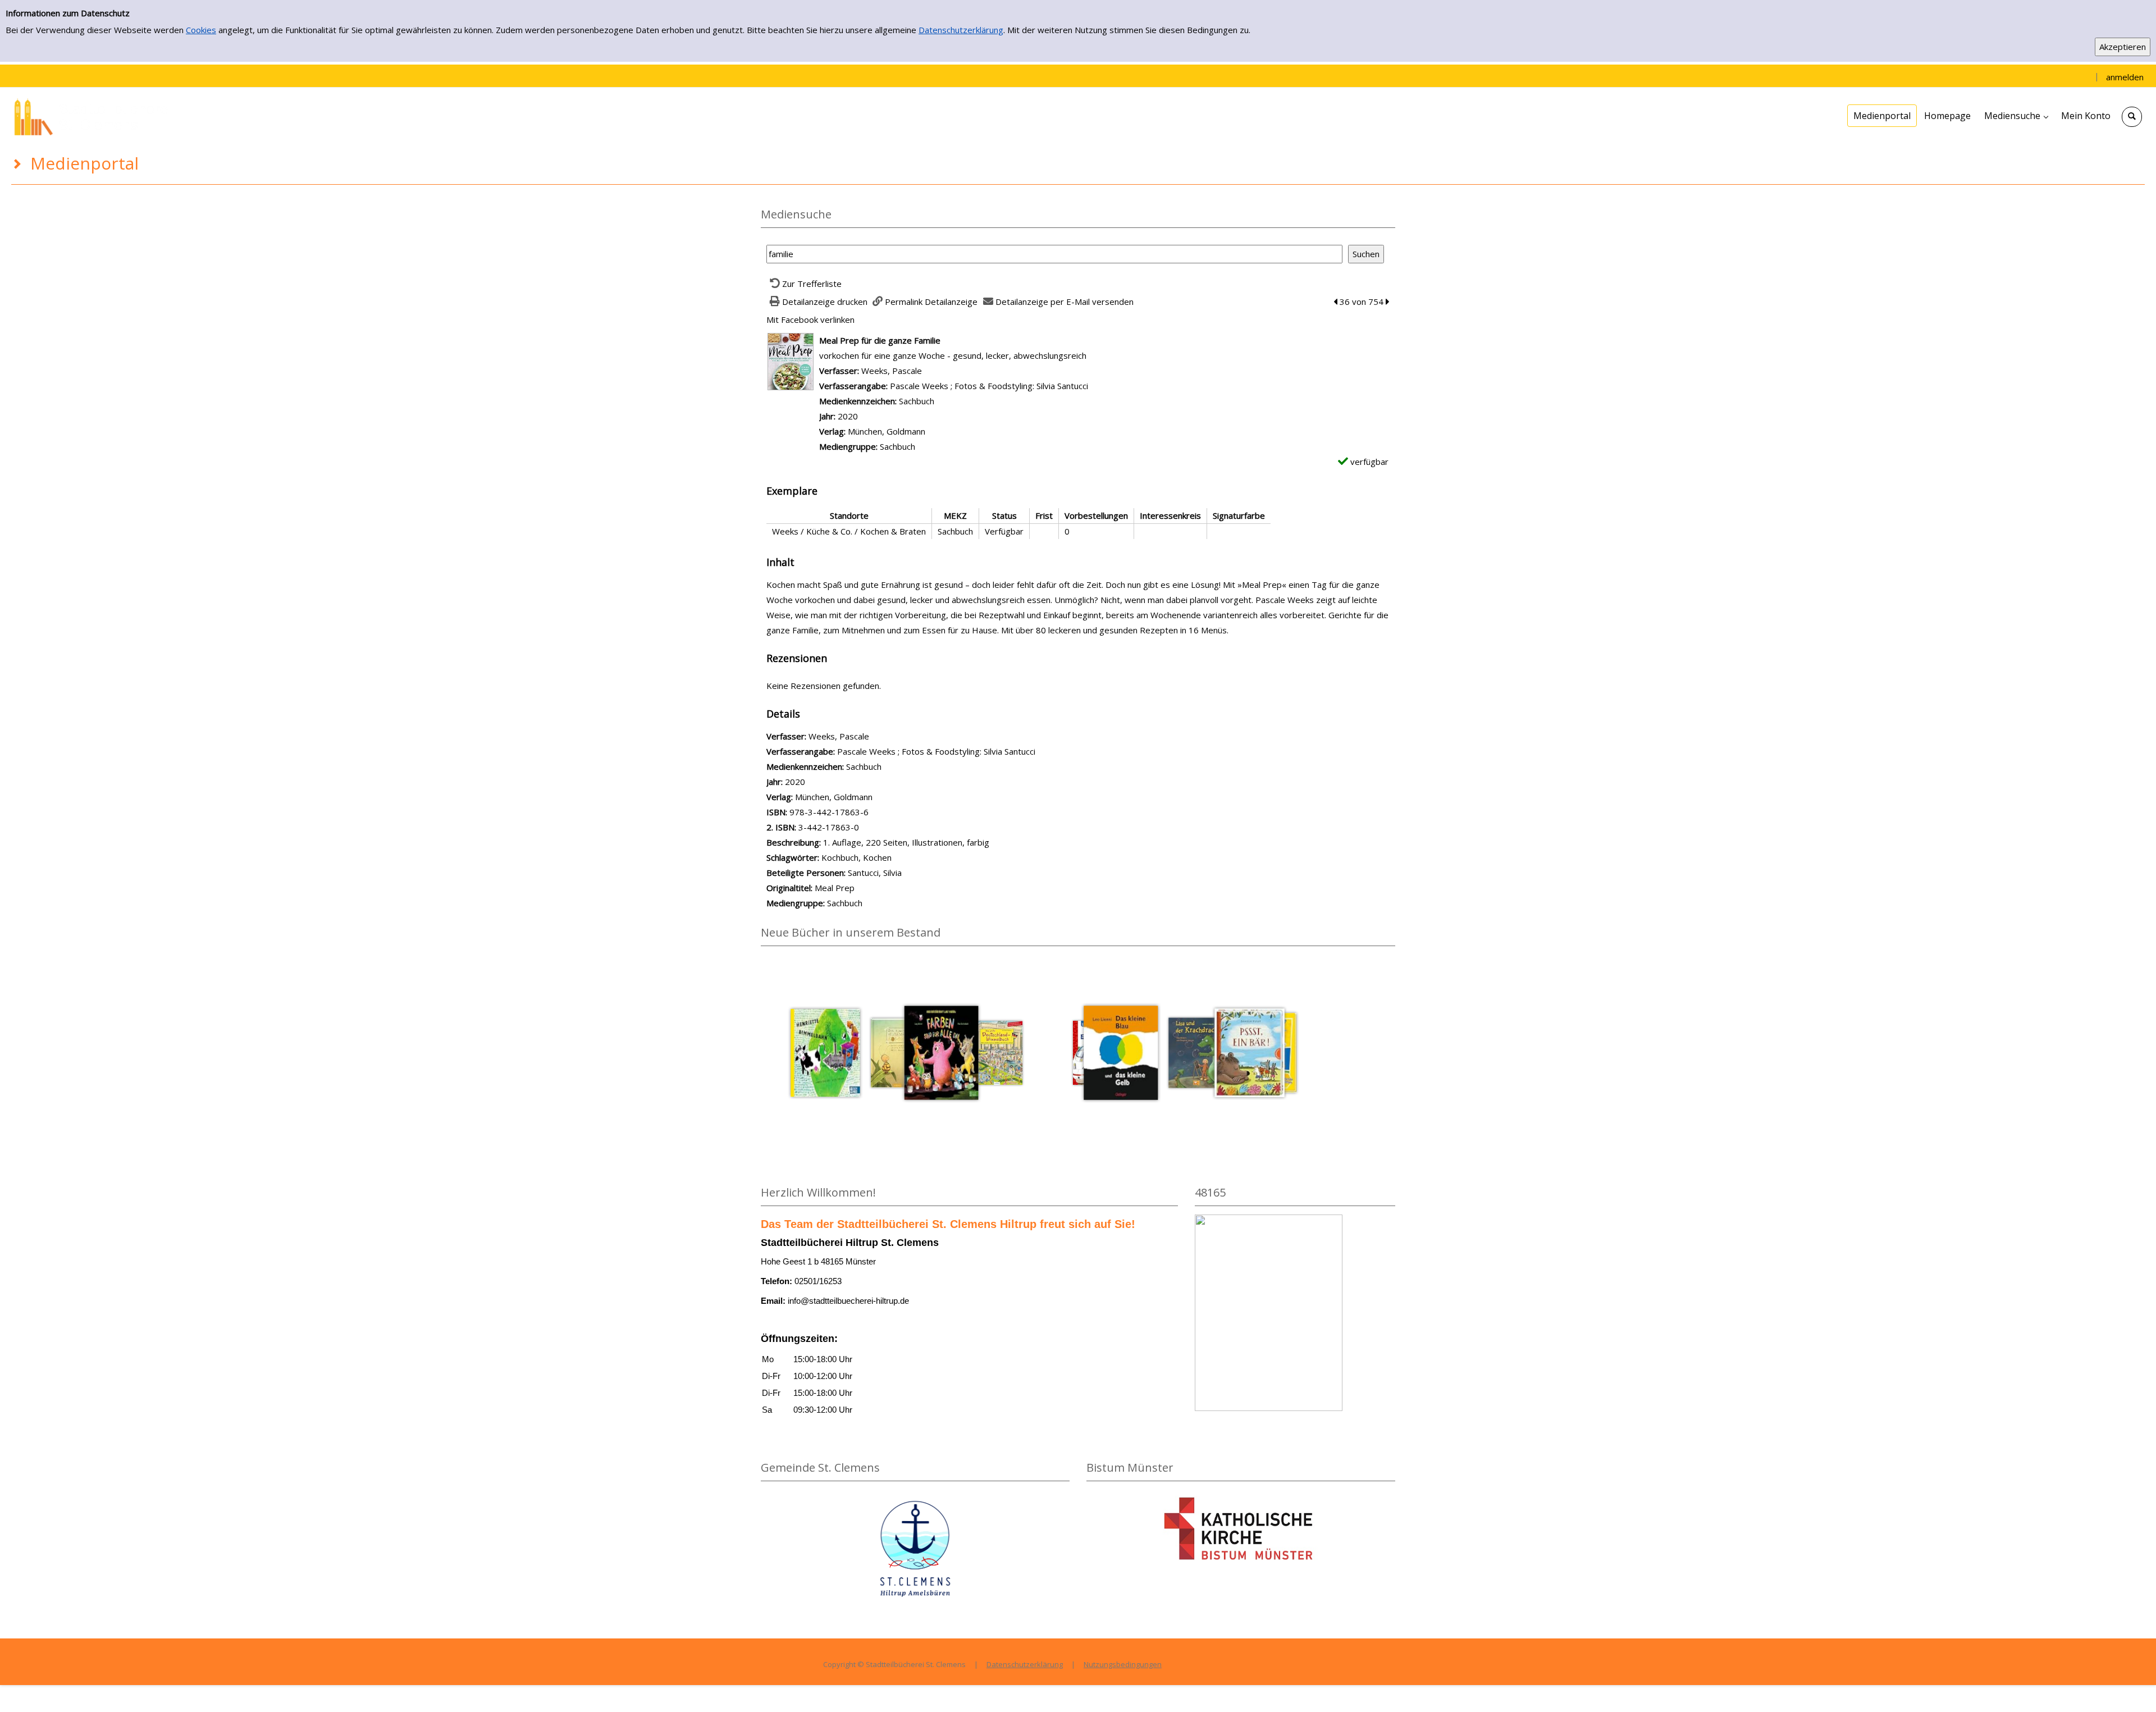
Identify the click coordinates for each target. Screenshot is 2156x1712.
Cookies (201, 30)
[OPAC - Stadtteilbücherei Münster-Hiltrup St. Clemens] (95, 116)
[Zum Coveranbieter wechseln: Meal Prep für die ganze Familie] (791, 360)
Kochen (877, 857)
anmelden (2125, 77)
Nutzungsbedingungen (1123, 1664)
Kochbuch (840, 857)
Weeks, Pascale (892, 371)
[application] (2016, 116)
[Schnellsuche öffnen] (2132, 117)
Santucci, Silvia (875, 873)
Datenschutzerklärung (961, 30)
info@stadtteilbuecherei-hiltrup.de (848, 1301)
